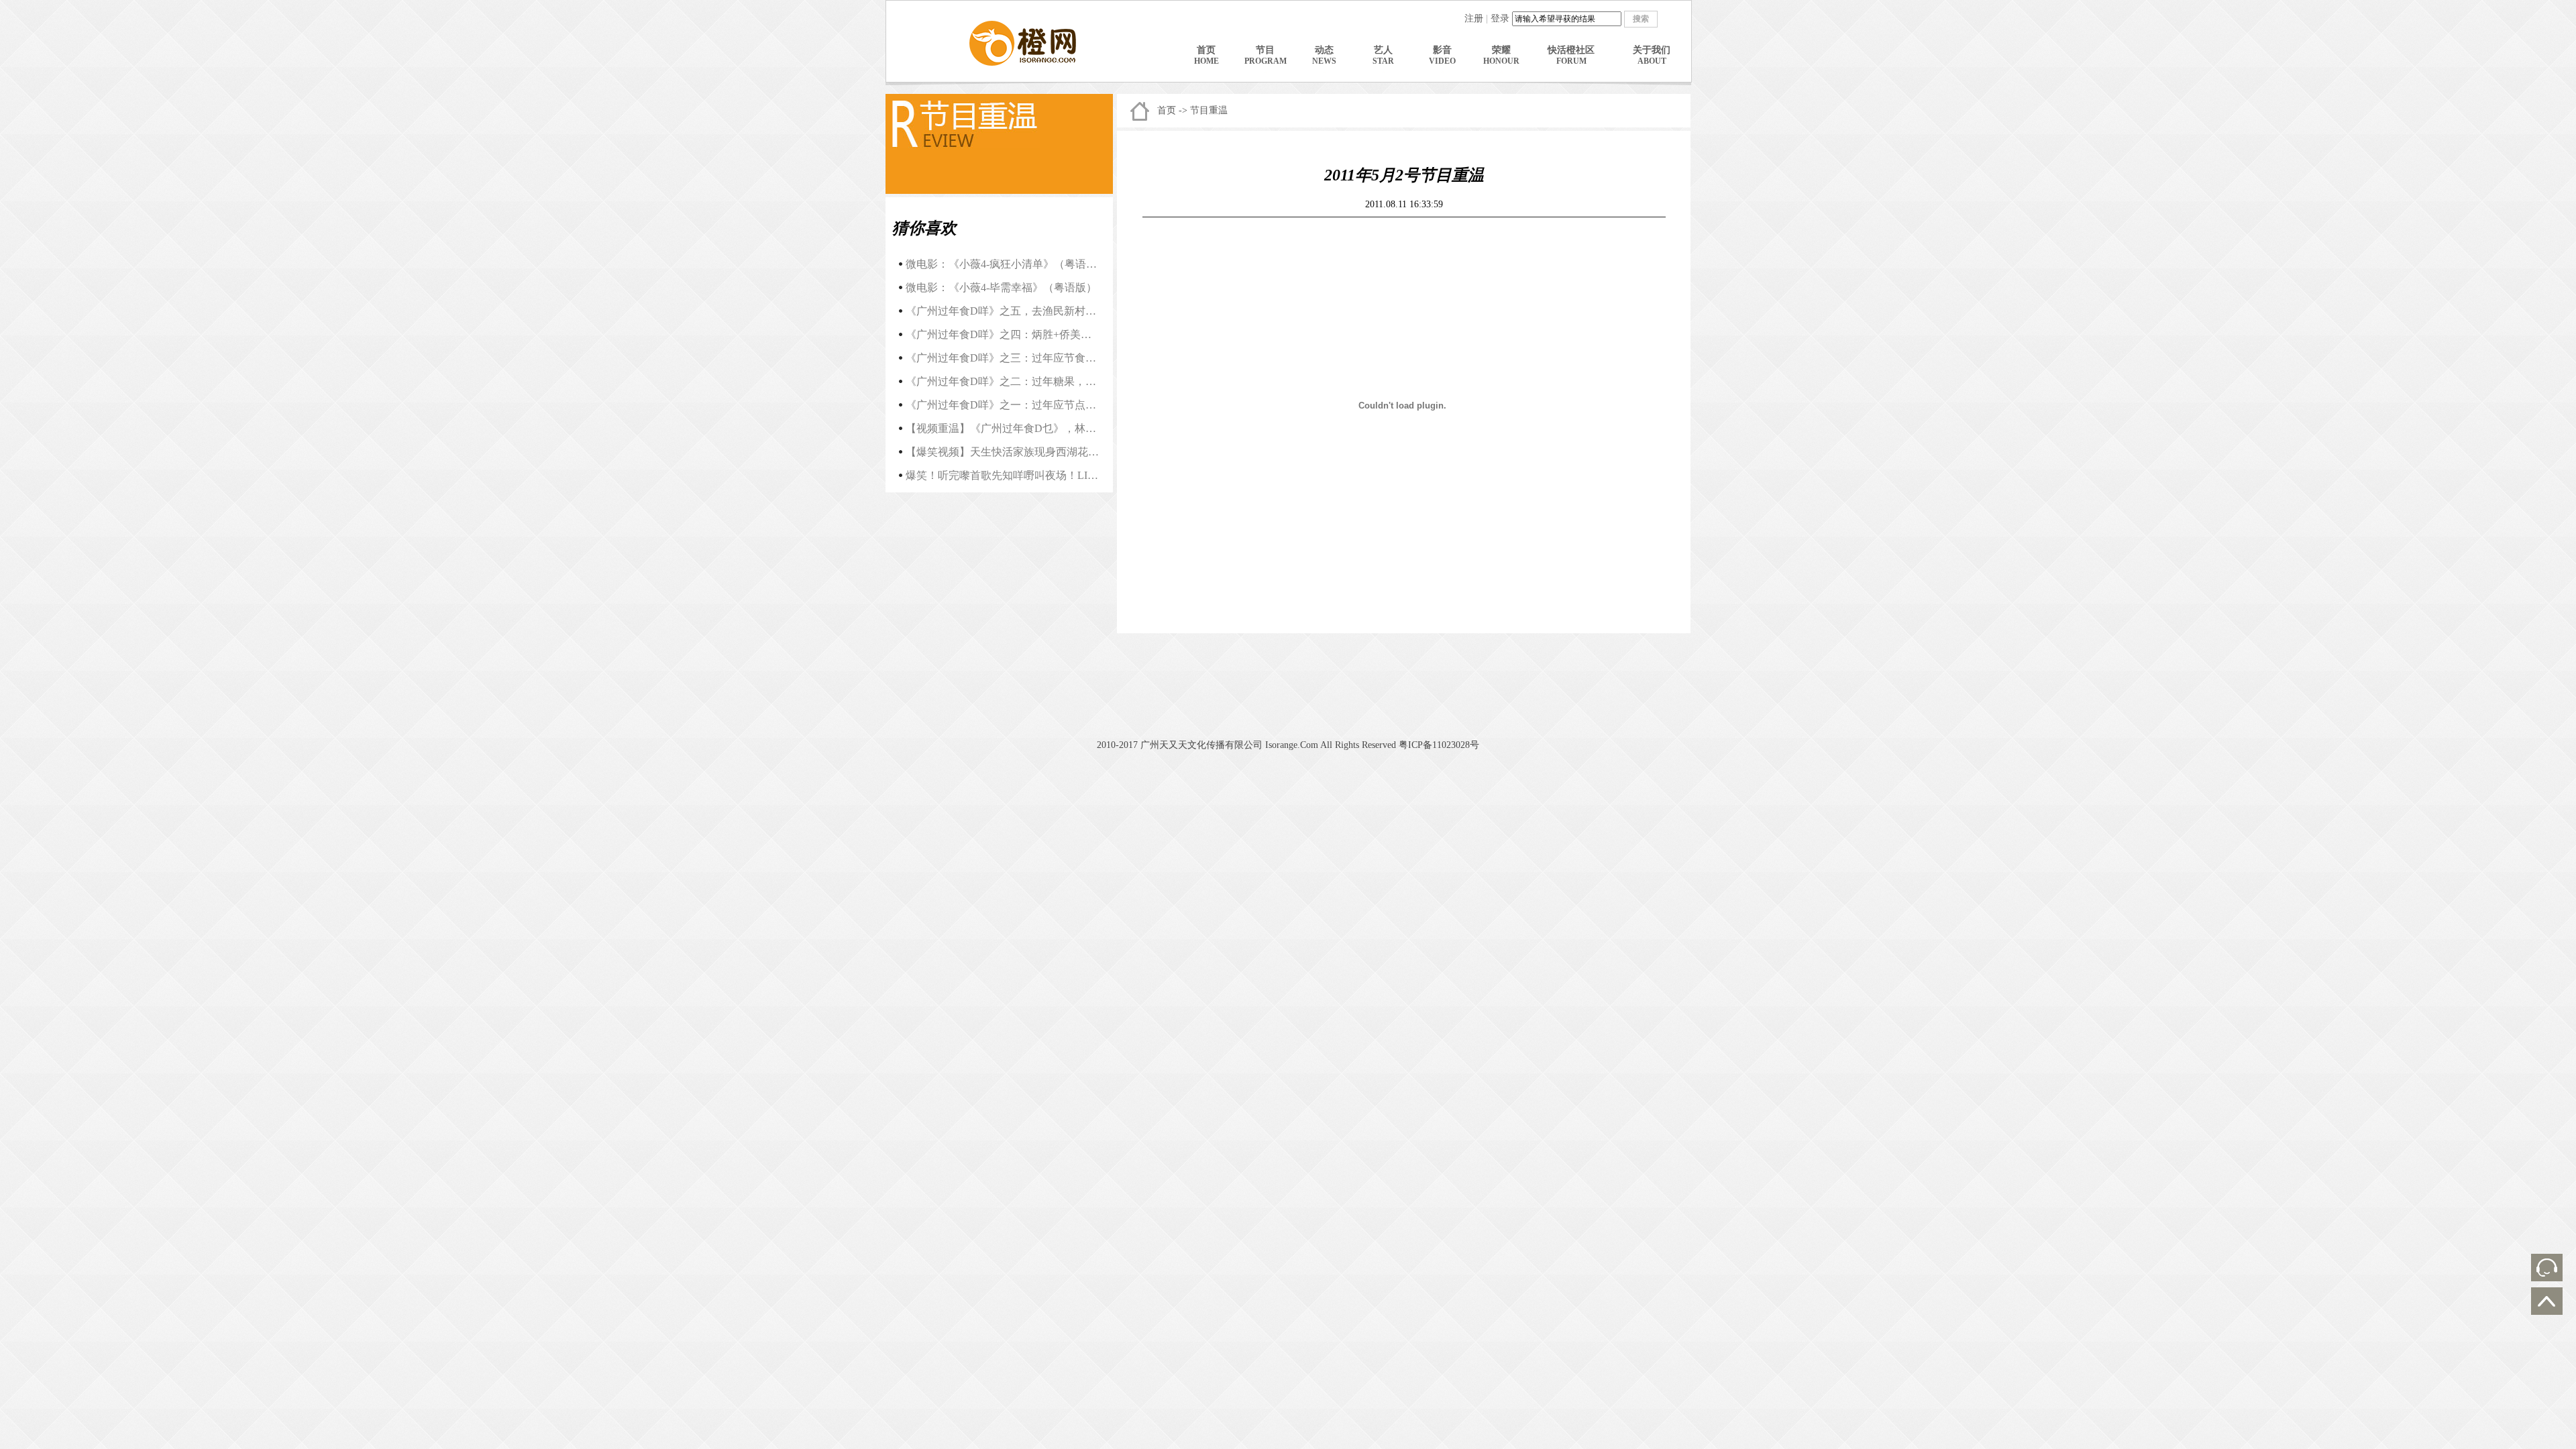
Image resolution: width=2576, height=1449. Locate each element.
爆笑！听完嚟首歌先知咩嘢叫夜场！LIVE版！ (1015, 475)
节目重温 (1209, 110)
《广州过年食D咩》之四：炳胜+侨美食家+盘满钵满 (1028, 334)
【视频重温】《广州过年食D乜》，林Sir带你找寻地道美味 (1044, 428)
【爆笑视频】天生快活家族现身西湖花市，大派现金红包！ (1045, 452)
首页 (1167, 110)
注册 (1474, 18)
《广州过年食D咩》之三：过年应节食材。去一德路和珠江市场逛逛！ (1071, 358)
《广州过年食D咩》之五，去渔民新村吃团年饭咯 (1022, 311)
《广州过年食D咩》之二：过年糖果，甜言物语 (1017, 381)
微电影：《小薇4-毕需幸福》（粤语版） (1001, 287)
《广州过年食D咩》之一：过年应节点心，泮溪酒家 (1028, 405)
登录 (1500, 18)
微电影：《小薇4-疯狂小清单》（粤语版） (1007, 264)
